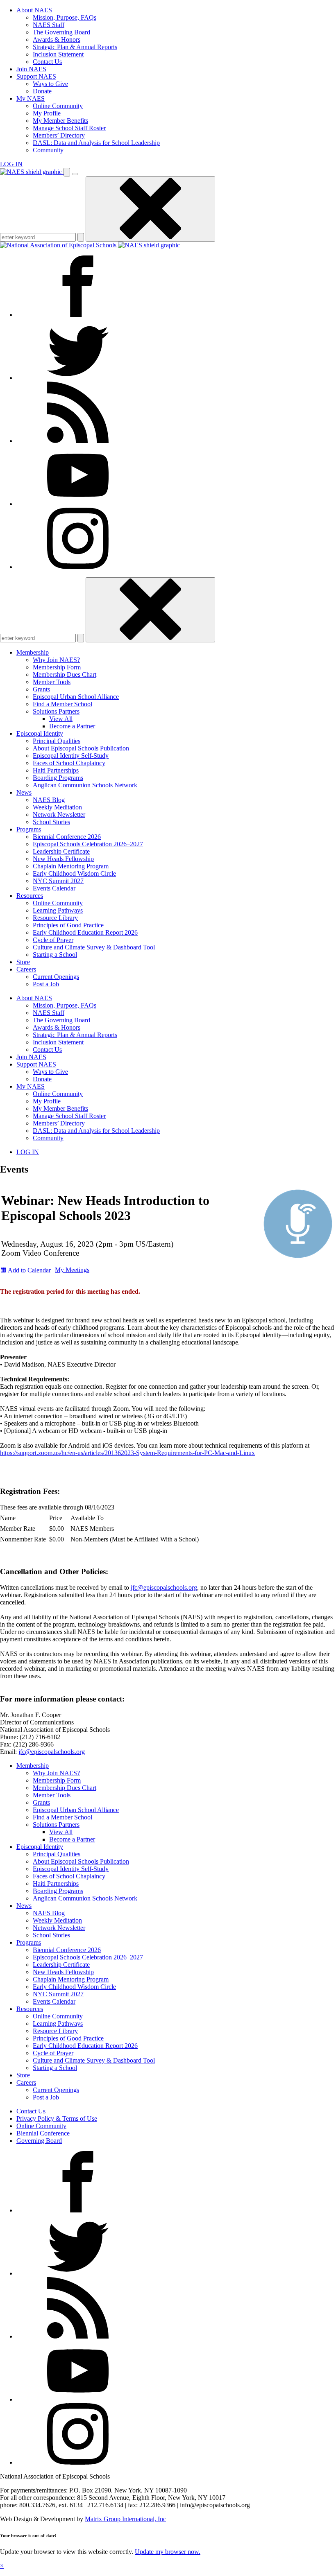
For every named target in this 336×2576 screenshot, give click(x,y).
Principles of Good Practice (68, 925)
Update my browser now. (168, 2552)
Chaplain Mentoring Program (71, 866)
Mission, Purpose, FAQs (65, 17)
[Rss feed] (78, 441)
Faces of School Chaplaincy (69, 763)
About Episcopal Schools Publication (81, 748)
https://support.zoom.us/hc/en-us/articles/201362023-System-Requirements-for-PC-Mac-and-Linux (127, 1453)
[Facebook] (78, 315)
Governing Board (39, 2141)
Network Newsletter (59, 815)
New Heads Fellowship (63, 859)
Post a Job (46, 984)
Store (23, 962)
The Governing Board (61, 32)
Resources (30, 896)
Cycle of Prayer (53, 940)
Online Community (58, 106)
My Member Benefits (60, 121)
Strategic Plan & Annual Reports (75, 47)
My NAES (31, 98)
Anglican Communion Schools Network (85, 785)
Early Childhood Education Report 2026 (85, 932)
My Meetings (72, 1270)
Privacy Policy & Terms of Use (57, 2118)
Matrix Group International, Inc (125, 2519)
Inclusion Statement (58, 54)
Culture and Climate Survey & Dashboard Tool (94, 947)
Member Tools (52, 682)
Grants (41, 689)
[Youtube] (78, 504)
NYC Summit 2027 (58, 881)
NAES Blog (49, 800)
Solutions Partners (56, 711)
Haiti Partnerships (56, 770)
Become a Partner (72, 726)
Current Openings (56, 977)
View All (61, 719)
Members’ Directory (59, 135)
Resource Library (55, 918)
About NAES (34, 10)
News (24, 792)
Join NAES (31, 69)
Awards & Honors (57, 40)
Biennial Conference (43, 2133)
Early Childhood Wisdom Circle (74, 873)
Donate (42, 91)
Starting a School (55, 955)
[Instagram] (78, 567)
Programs (29, 829)
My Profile (47, 113)
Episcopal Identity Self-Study (71, 756)
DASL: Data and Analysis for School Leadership (96, 143)
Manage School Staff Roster (69, 128)
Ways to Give (50, 84)
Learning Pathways (58, 910)
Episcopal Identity (40, 733)
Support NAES (36, 76)
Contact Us (47, 62)
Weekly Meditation (57, 807)
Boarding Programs (58, 778)
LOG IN (11, 164)
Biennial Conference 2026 (67, 837)
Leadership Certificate (61, 851)
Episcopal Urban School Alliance (76, 697)
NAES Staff (49, 25)
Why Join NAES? (56, 660)
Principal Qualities (57, 741)
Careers (26, 969)
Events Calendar (54, 888)
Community (48, 150)
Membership (33, 652)
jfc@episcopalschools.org (164, 1587)
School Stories (51, 822)
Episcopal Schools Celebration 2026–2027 (88, 844)
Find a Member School (62, 704)
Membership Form (57, 667)
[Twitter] (78, 378)
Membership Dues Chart (65, 675)
